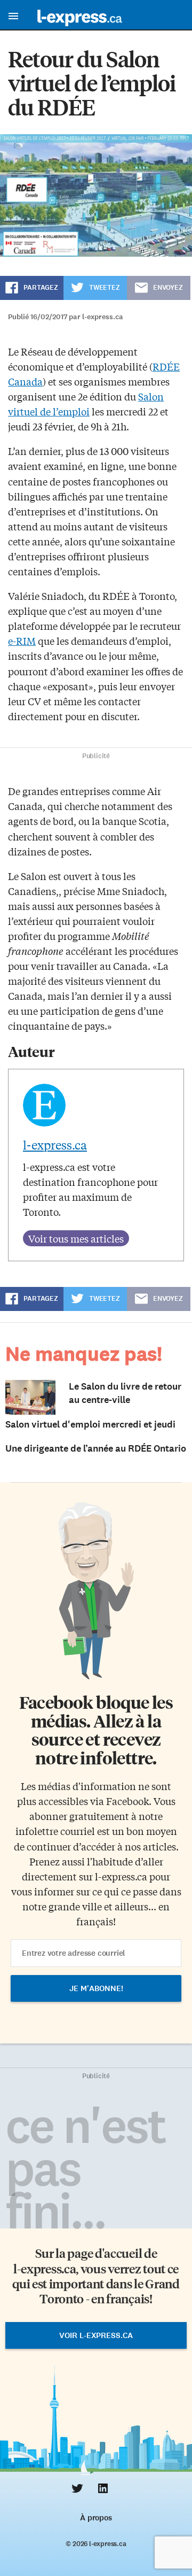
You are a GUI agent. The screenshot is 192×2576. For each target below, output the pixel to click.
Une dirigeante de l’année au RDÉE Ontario (96, 1448)
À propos (96, 2518)
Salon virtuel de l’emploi (86, 404)
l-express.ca (55, 1145)
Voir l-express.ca (96, 2335)
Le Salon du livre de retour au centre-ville (125, 1393)
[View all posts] (76, 1238)
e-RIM (22, 641)
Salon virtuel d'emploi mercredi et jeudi (90, 1424)
